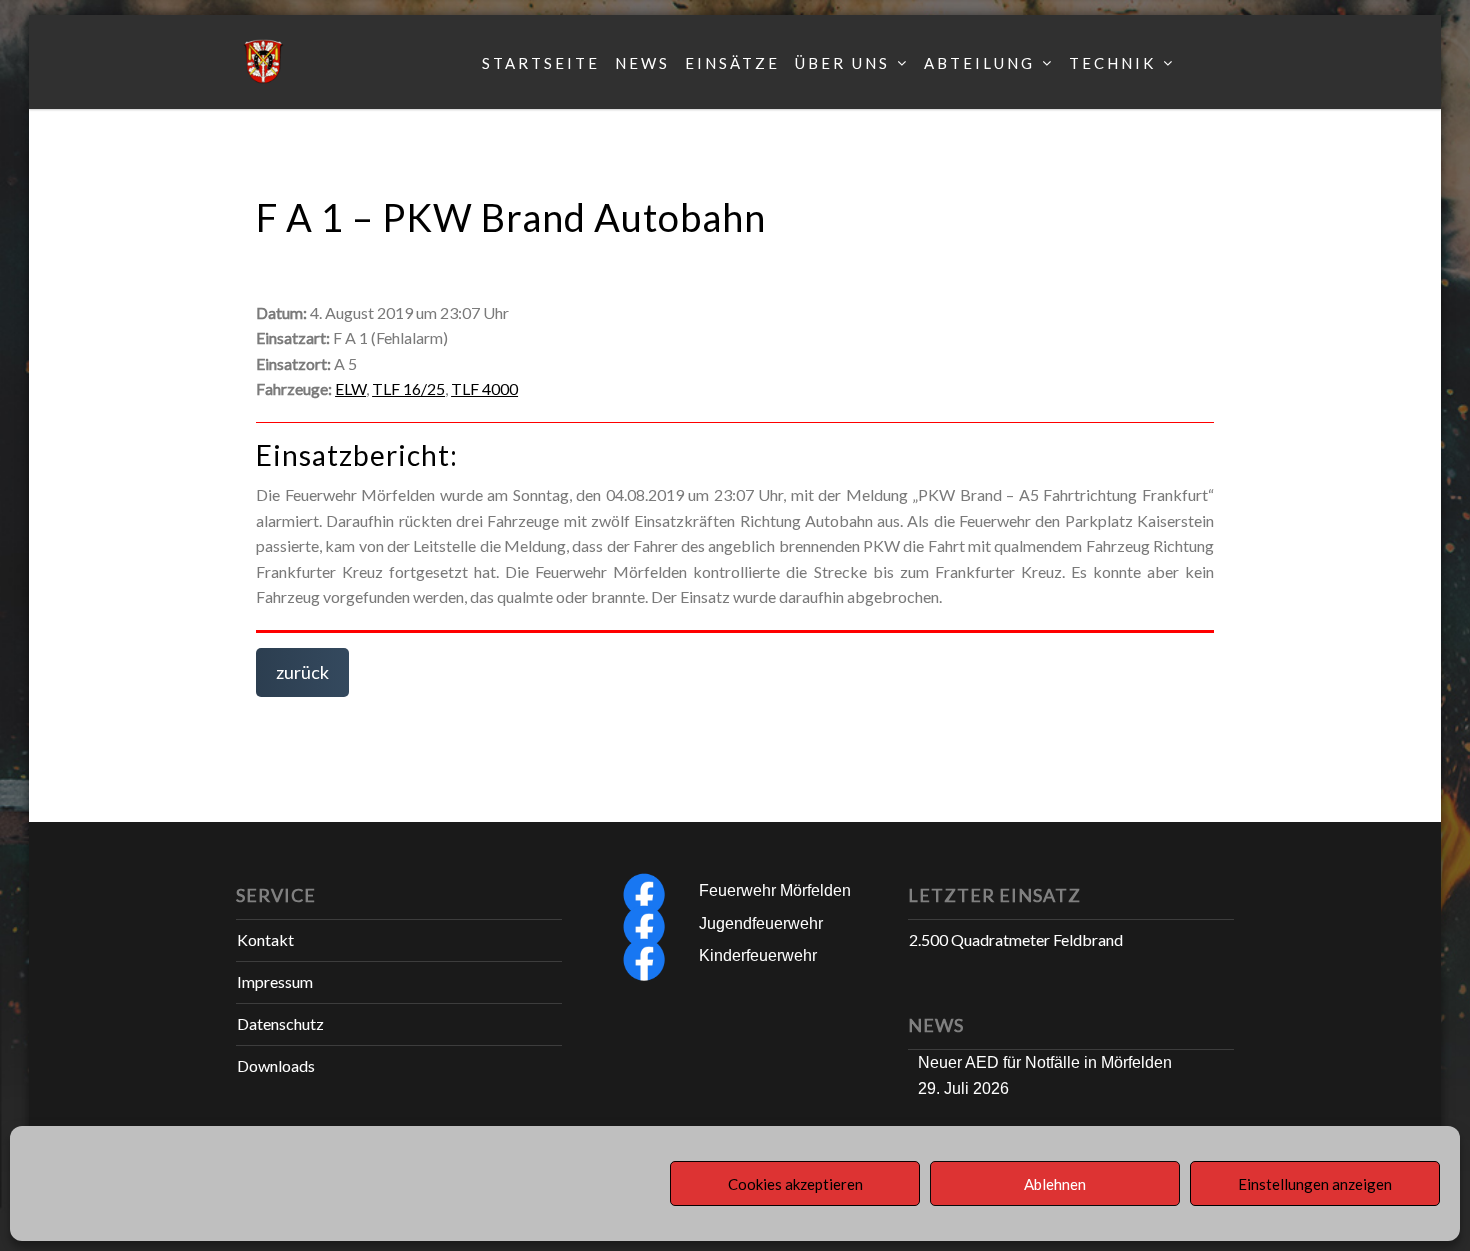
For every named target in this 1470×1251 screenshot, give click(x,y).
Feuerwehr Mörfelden (775, 890)
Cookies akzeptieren (795, 1184)
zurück (302, 672)
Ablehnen (1055, 1184)
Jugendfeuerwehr (761, 923)
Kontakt (265, 939)
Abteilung (979, 63)
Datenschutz (280, 1023)
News (642, 63)
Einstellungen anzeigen (1315, 1184)
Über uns (842, 63)
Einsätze (732, 63)
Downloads (276, 1065)
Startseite (541, 63)
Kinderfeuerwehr (758, 955)
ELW (350, 388)
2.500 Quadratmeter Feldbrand (1016, 939)
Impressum (275, 981)
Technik (1112, 63)
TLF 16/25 (408, 388)
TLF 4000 (484, 388)
